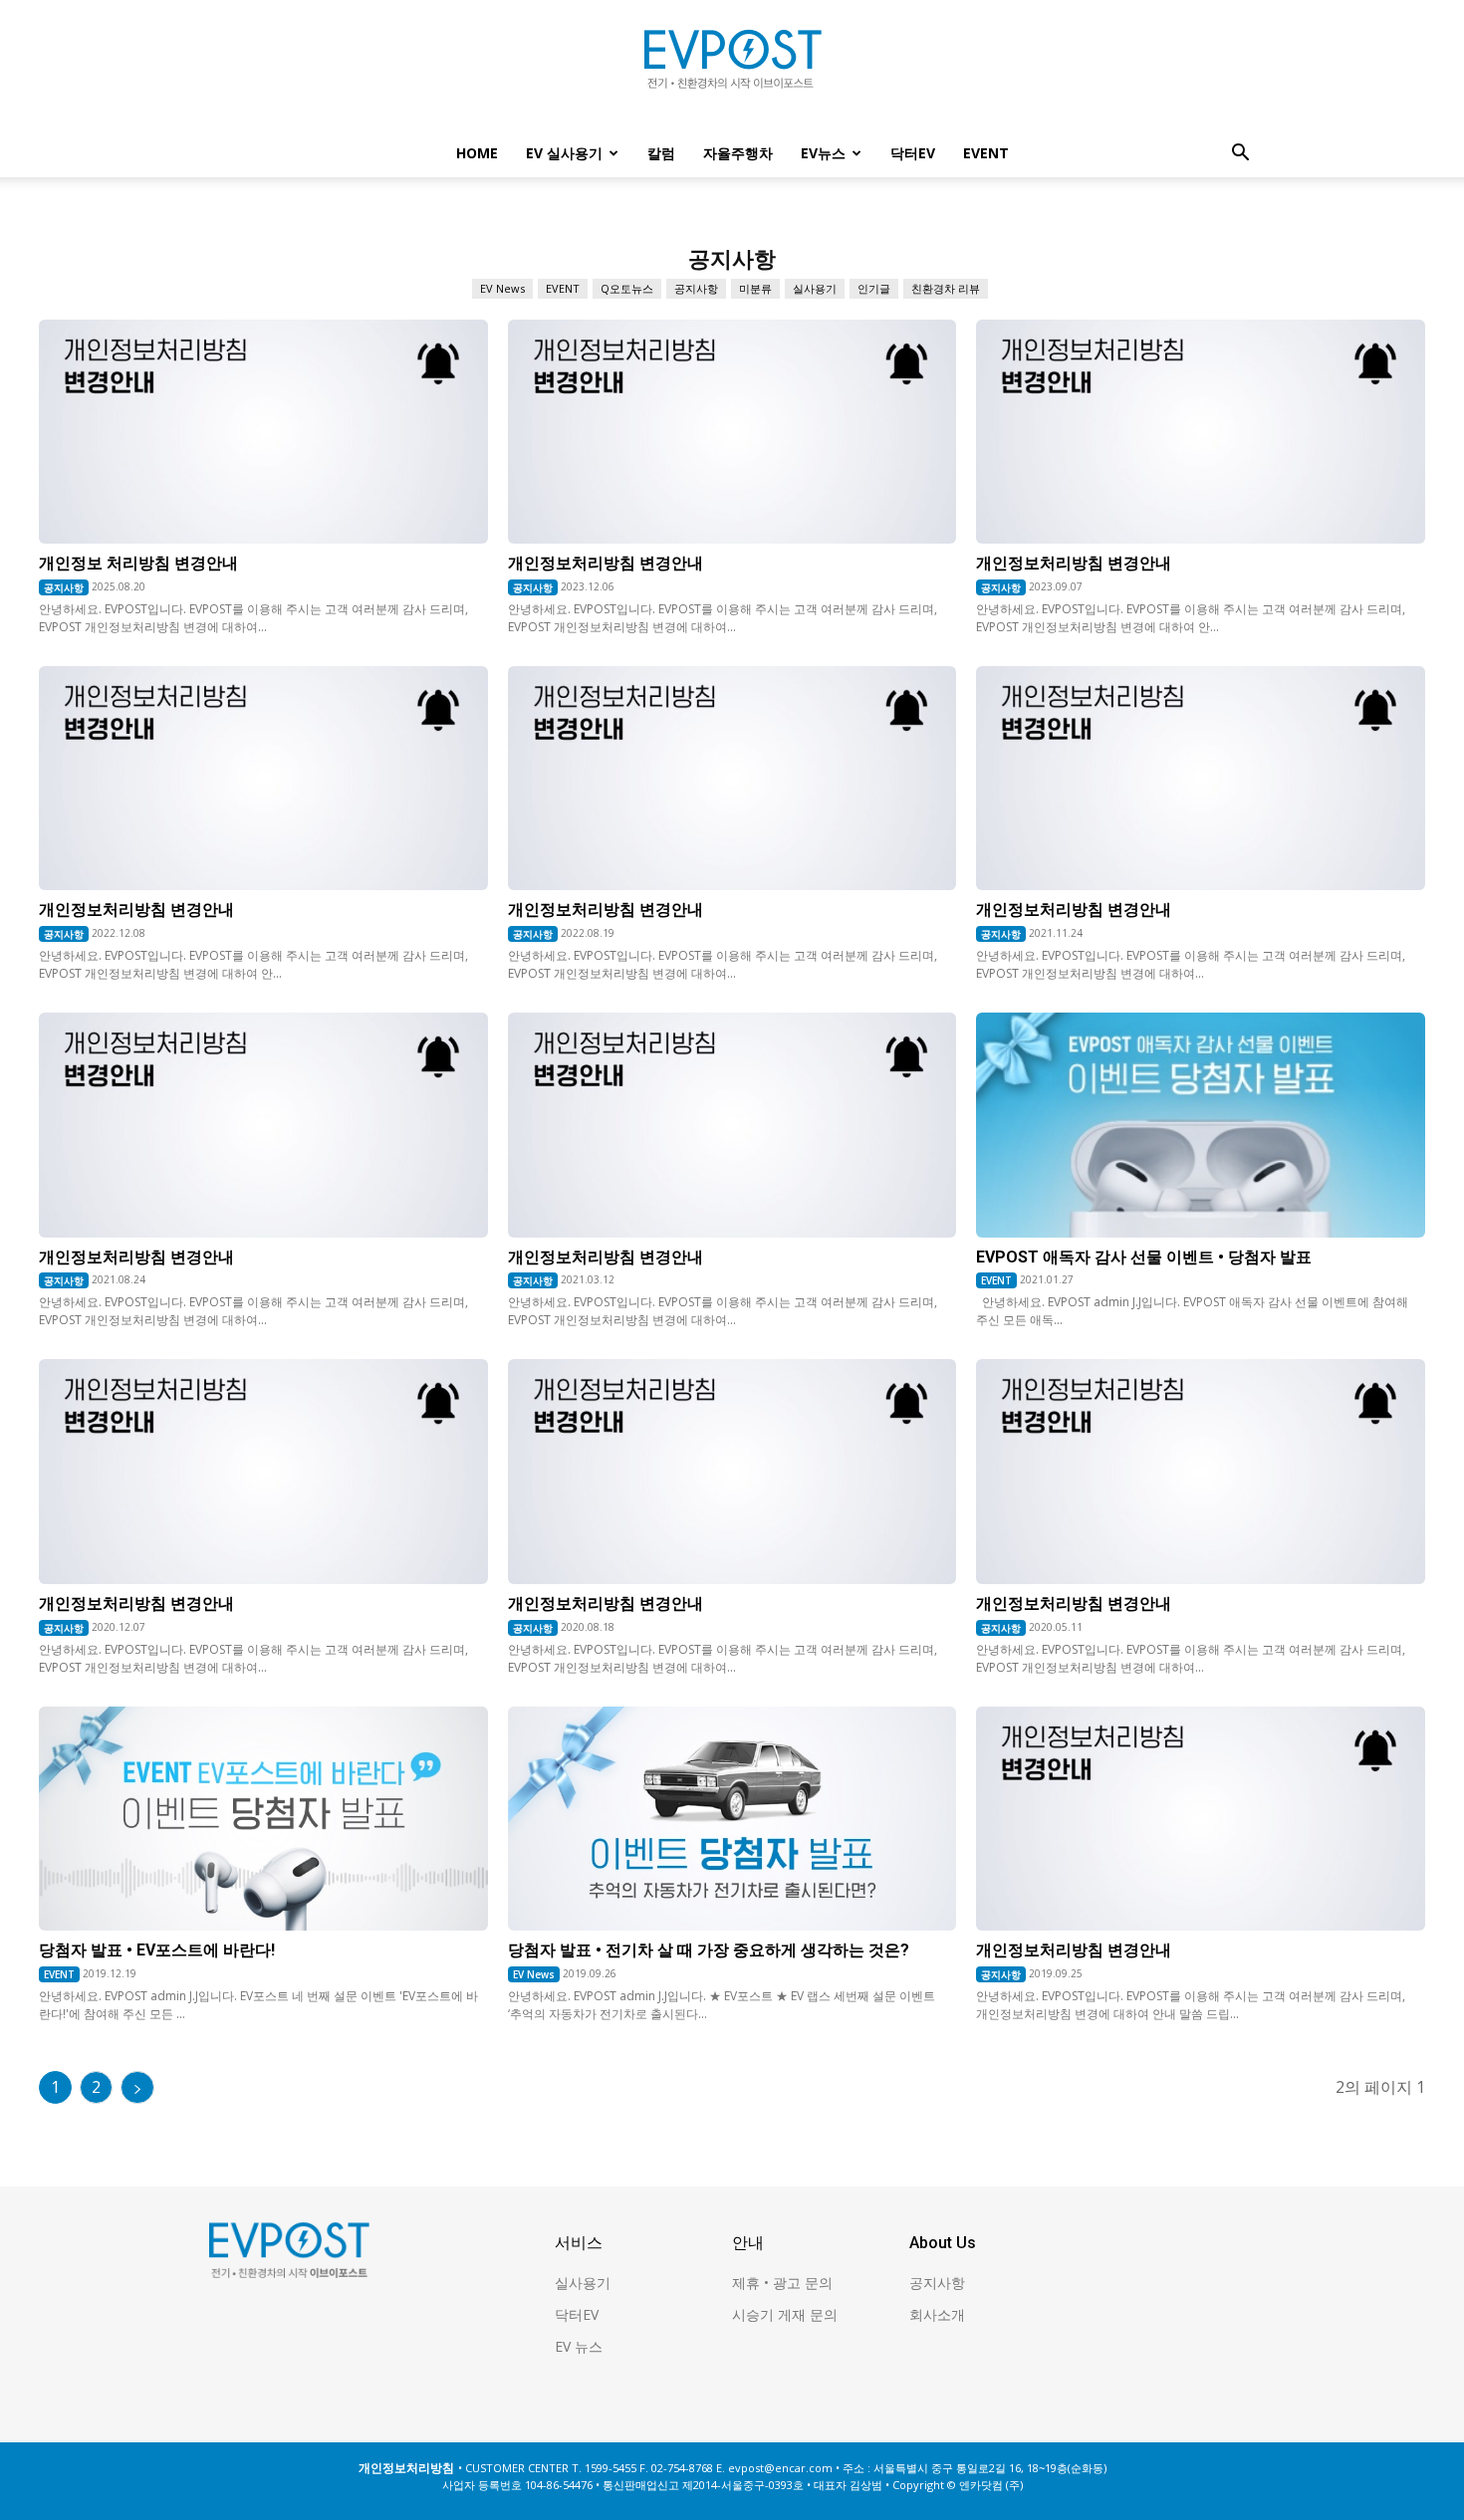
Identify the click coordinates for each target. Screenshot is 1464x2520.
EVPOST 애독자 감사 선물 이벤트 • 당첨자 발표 (1144, 1257)
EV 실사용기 (564, 153)
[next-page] (137, 2087)
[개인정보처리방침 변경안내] (732, 432)
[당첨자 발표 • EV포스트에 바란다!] (263, 1819)
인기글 (874, 288)
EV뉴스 (823, 153)
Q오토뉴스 (627, 288)
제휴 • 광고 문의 (782, 2283)
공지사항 (696, 288)
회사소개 (937, 2314)
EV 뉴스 (579, 2346)
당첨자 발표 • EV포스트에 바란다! (157, 1950)
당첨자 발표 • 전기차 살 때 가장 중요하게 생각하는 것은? (709, 1950)
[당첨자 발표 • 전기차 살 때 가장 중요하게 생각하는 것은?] (732, 1819)
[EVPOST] (732, 67)
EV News (502, 288)
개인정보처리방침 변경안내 (606, 563)
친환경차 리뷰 (946, 288)
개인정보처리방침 (406, 2468)
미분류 (755, 288)
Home (477, 153)
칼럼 (661, 153)
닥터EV (913, 153)
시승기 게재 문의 (785, 2314)
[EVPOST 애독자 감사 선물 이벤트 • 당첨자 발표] (1201, 1125)
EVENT (986, 153)
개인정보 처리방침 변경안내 (138, 563)
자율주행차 (738, 153)
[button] (1240, 155)
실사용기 (815, 288)
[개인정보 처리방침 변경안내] (263, 432)
